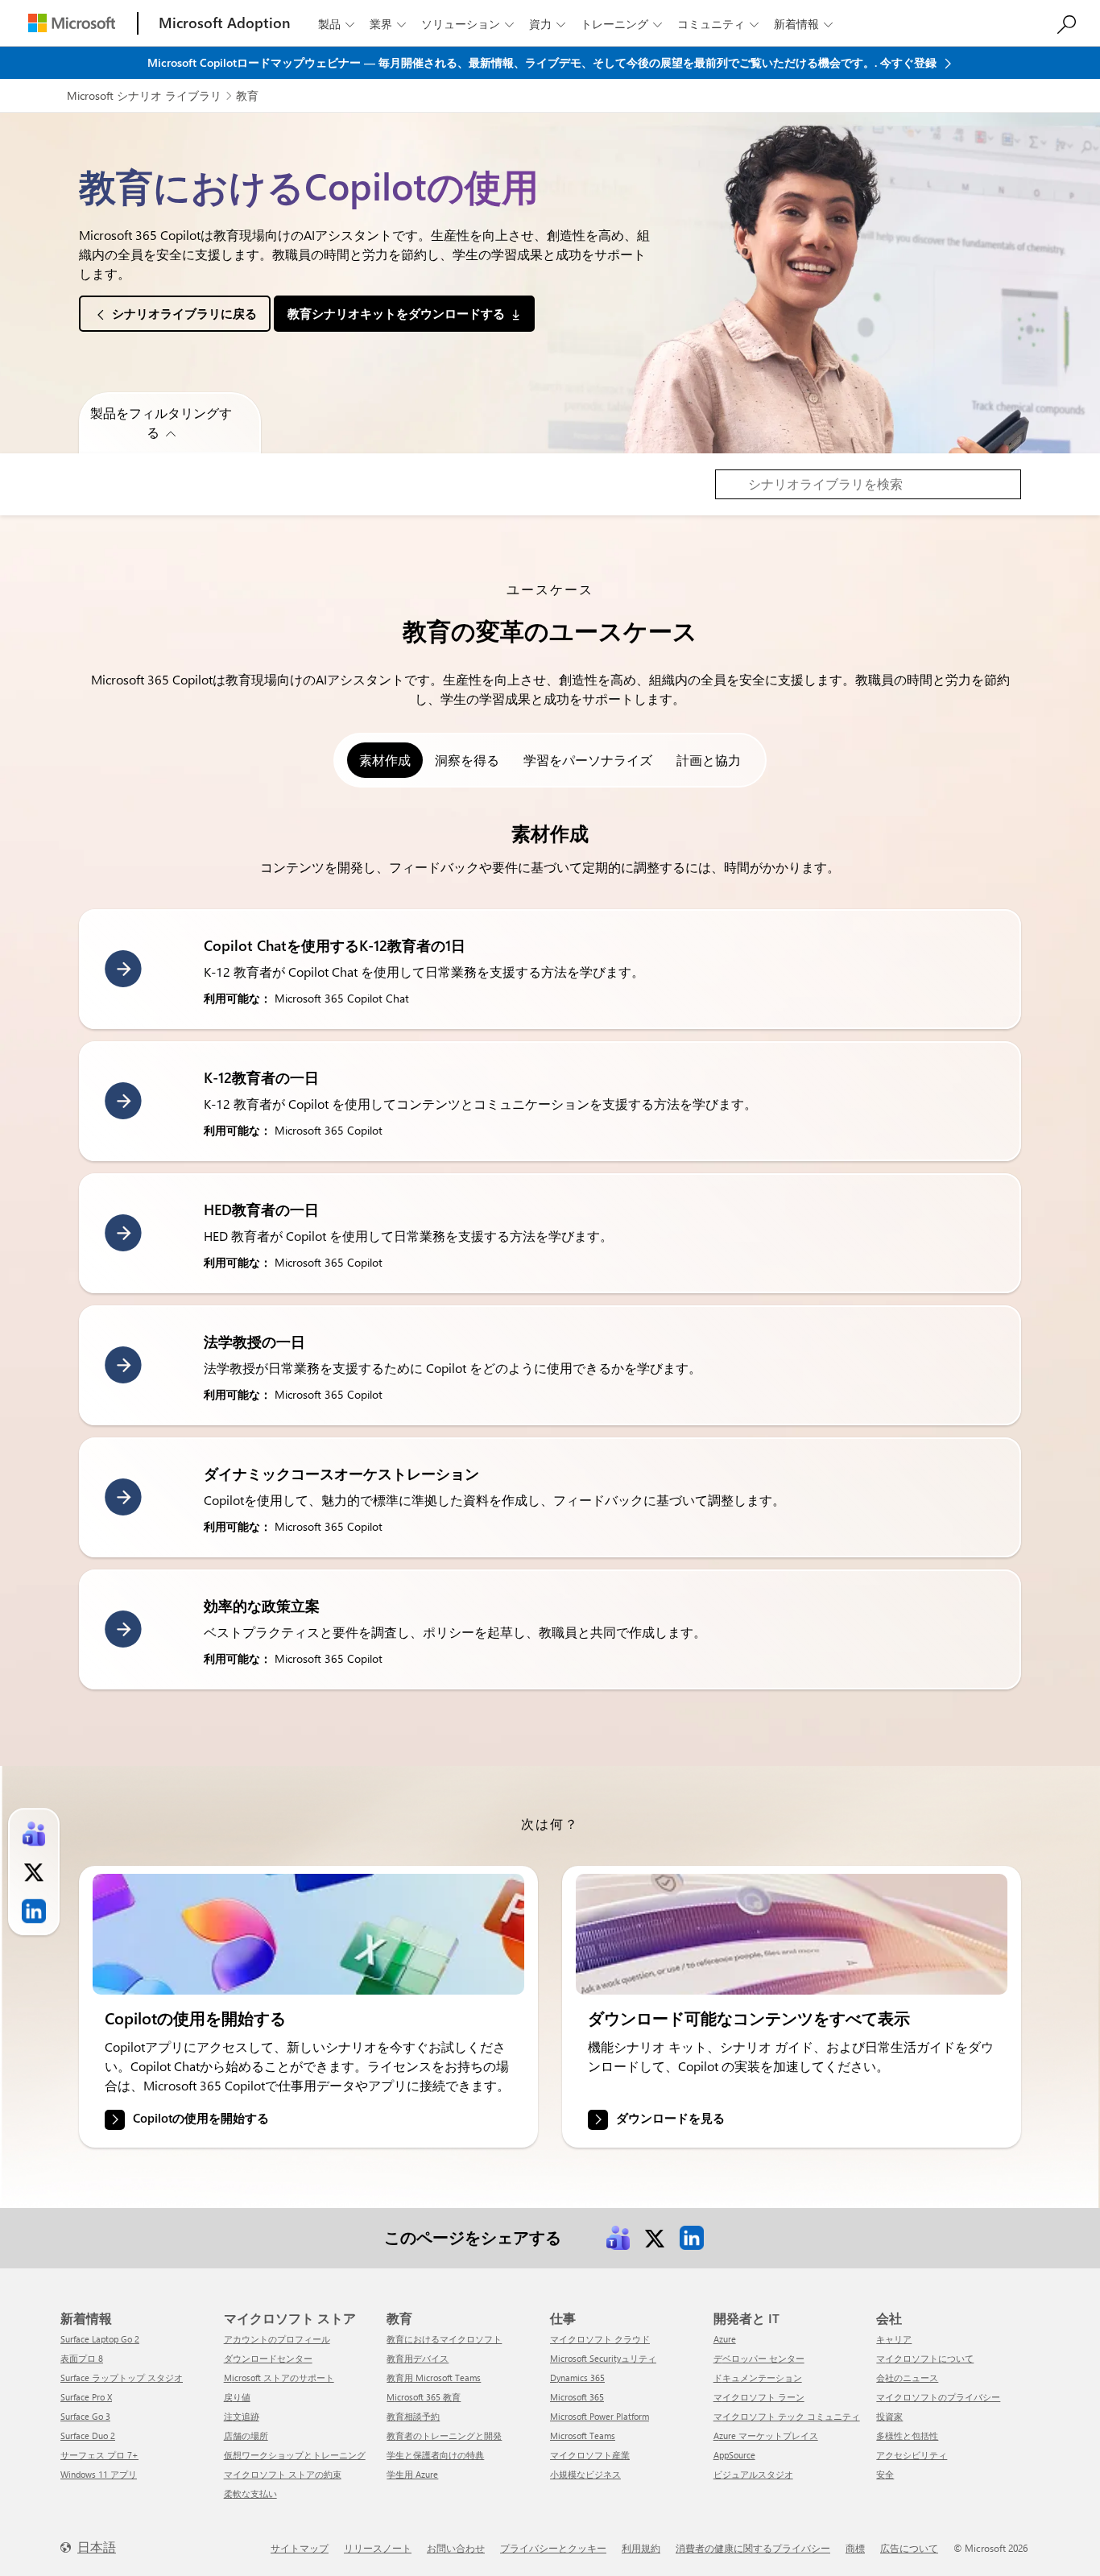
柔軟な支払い (250, 2493)
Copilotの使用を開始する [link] (201, 2119)
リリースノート (378, 2548)
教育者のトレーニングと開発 (444, 2435)
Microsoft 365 (577, 2397)
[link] (308, 1934)
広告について (909, 2548)
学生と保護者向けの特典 (435, 2455)
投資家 (889, 2416)
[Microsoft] (72, 23)
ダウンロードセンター (268, 2358)
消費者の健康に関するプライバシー (753, 2548)
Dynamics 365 (577, 2378)
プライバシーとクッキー (553, 2548)
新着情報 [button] (803, 24)
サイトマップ (300, 2548)
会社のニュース (907, 2378)
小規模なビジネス (585, 2474)
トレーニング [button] (621, 24)
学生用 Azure (412, 2474)
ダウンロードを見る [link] (670, 2119)
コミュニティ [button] (718, 24)
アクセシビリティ (912, 2455)
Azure (725, 2339)
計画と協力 (709, 760)
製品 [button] (336, 24)
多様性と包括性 (907, 2435)
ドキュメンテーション (758, 2378)
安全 (885, 2474)
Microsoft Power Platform (600, 2416)
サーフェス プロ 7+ (99, 2455)
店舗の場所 (246, 2435)
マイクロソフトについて (925, 2358)
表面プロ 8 (82, 2358)
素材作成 (385, 760)
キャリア (894, 2339)
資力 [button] (547, 24)
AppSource (734, 2455)
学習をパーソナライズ (588, 760)
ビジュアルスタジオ (753, 2474)
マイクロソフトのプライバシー (938, 2397)
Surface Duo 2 (88, 2435)
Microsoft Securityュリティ (603, 2358)
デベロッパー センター (759, 2358)
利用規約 (641, 2548)
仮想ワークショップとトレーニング (295, 2455)
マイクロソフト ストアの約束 (283, 2474)
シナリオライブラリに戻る (184, 313)
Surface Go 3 (85, 2416)
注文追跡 (242, 2416)
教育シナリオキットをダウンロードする (396, 313)
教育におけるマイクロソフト (444, 2339)
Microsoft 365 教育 (424, 2397)
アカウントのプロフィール (277, 2339)
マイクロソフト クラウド (600, 2339)
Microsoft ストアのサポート (279, 2378)
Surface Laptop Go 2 (100, 2339)
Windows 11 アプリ (99, 2474)
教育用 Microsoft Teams (434, 2378)
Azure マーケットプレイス (766, 2435)
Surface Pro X (86, 2397)
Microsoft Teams (583, 2435)
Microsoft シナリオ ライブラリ (144, 95)
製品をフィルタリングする (161, 422)
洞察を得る (467, 760)
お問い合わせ (456, 2548)
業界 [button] (388, 24)
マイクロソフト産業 (590, 2455)
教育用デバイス (418, 2358)
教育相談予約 (413, 2416)
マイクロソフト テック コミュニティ (787, 2416)
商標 (855, 2548)
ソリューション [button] (467, 24)
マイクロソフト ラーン (759, 2397)
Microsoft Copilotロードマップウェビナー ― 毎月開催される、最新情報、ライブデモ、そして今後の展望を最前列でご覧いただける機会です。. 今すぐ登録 (544, 62)
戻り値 (237, 2397)
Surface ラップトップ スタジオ (122, 2378)
